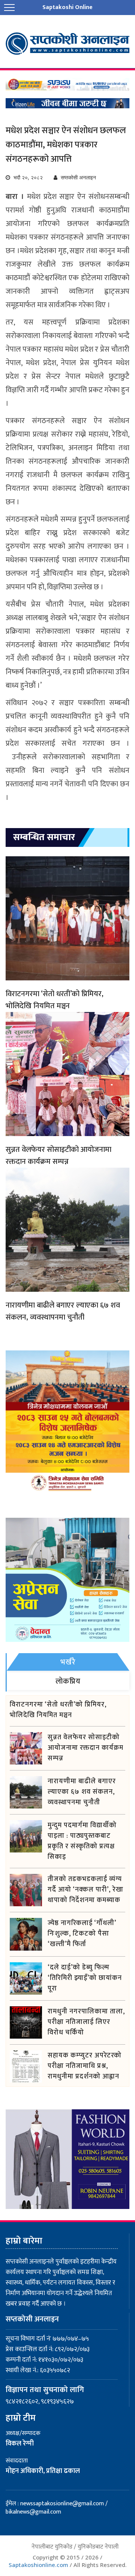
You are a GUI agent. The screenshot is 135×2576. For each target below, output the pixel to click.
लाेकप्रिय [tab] (68, 1681)
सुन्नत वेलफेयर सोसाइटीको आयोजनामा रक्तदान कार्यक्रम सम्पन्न (58, 1156)
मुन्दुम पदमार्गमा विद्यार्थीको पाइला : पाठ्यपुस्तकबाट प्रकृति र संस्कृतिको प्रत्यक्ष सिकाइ (82, 1841)
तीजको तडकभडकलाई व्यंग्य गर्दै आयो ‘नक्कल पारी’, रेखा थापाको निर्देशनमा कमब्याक (85, 1890)
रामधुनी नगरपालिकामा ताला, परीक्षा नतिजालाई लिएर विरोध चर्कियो (86, 2022)
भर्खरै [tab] (68, 1662)
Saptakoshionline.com (38, 2565)
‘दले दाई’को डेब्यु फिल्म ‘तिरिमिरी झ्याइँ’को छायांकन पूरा (85, 1978)
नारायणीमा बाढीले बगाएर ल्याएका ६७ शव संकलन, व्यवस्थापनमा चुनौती (63, 1311)
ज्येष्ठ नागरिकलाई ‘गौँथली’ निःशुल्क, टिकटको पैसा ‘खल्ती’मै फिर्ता (82, 1934)
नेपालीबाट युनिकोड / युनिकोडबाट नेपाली (75, 2547)
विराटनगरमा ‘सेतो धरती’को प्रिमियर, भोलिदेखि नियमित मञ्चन (55, 1000)
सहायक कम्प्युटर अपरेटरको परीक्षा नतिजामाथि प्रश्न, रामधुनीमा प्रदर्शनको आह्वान (85, 2066)
